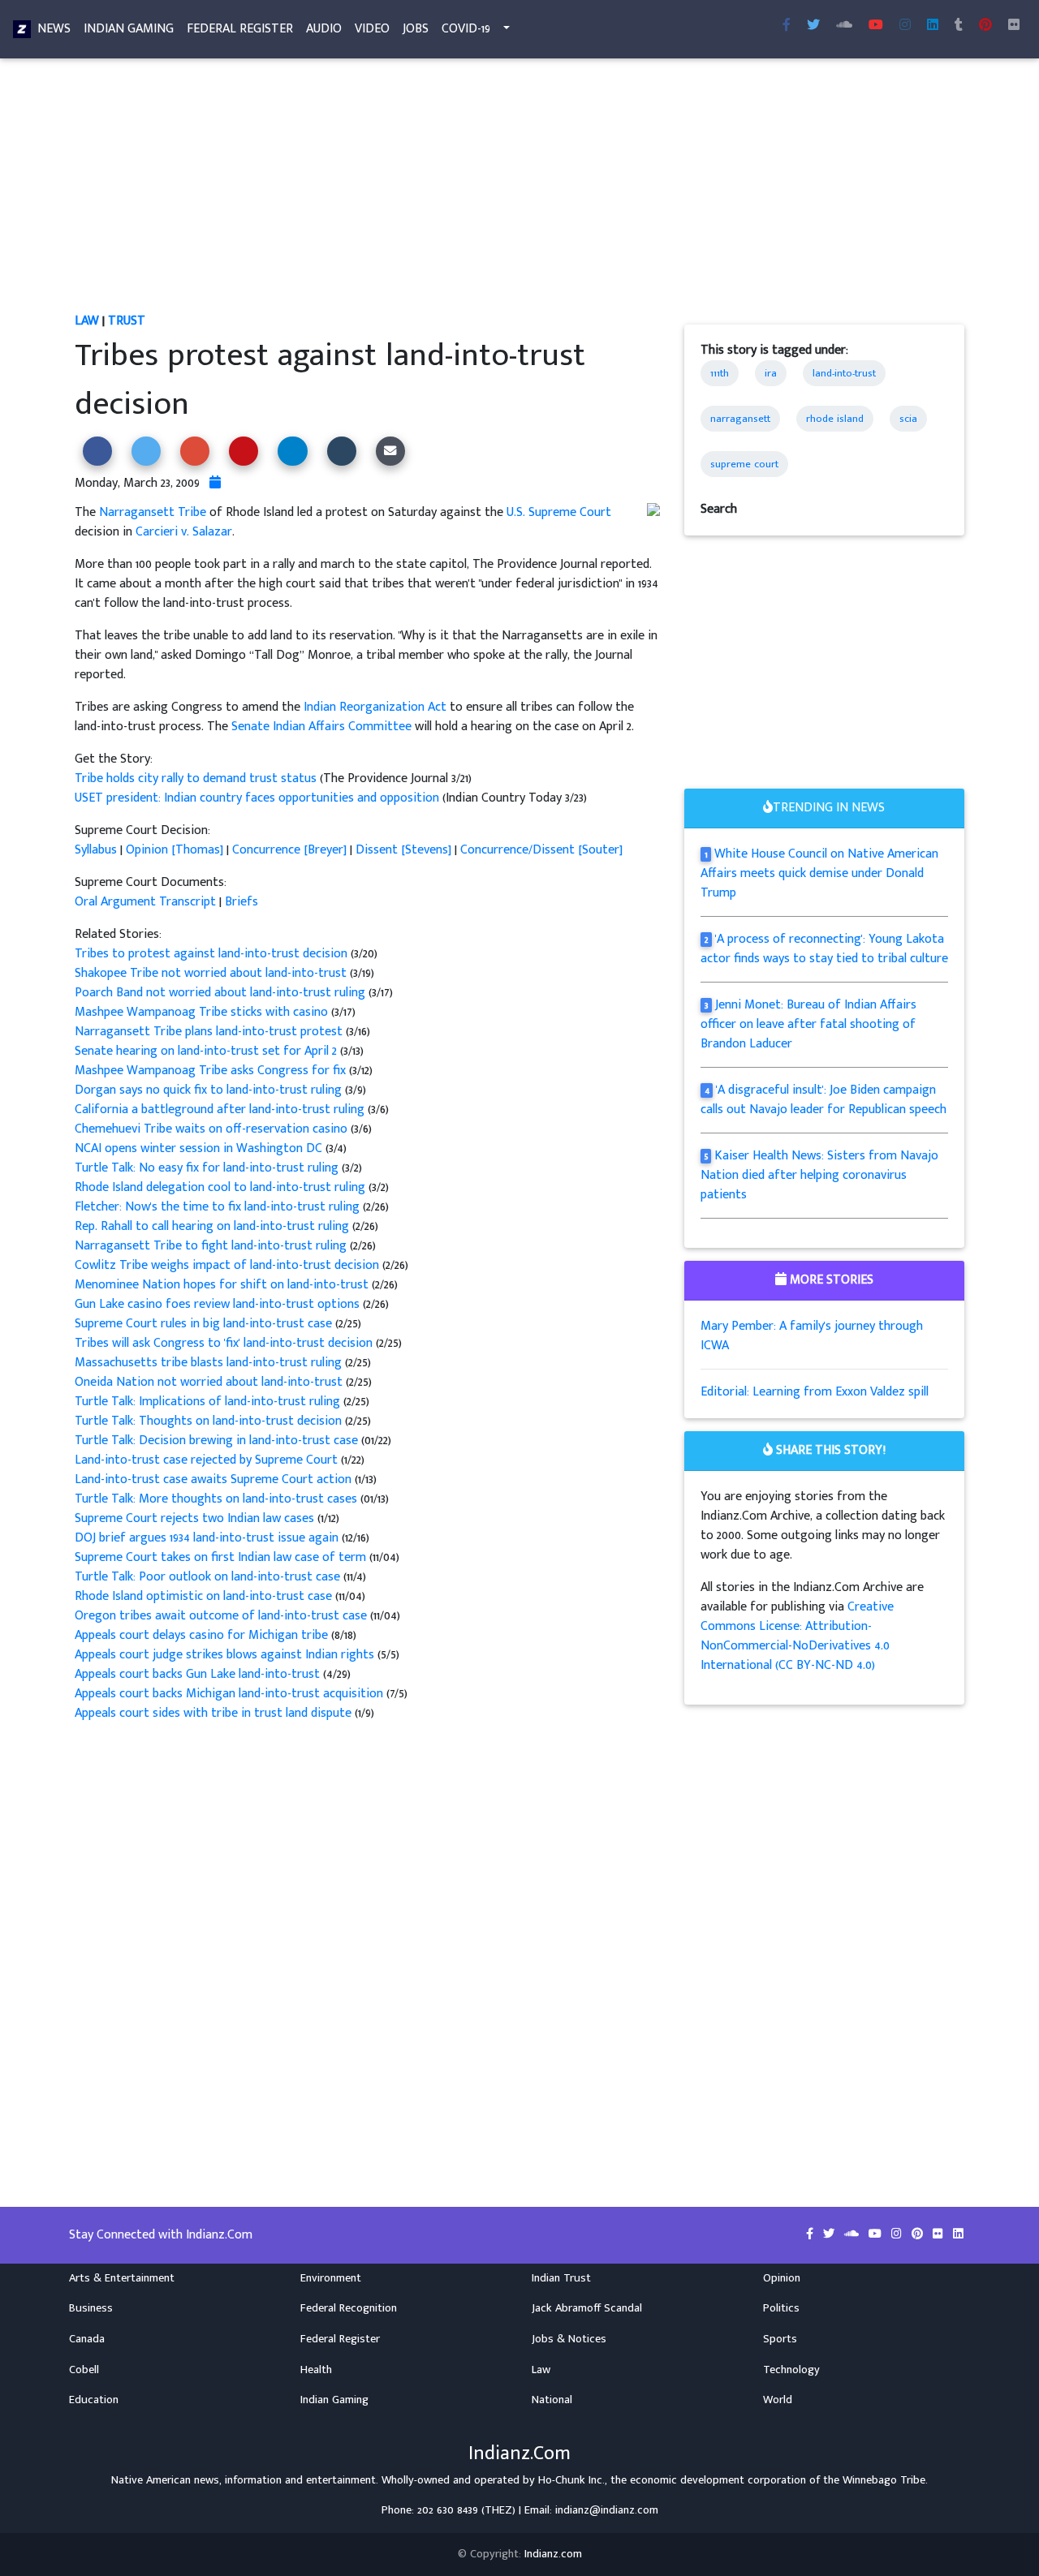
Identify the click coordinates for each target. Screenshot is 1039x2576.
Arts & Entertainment (122, 2278)
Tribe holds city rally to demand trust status (197, 778)
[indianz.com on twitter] (830, 2234)
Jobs (416, 29)
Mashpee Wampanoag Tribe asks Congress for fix (212, 1071)
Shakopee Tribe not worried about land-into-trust (212, 973)
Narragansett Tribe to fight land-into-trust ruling (212, 1246)
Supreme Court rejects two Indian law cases (196, 1518)
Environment (331, 2278)
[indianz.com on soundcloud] (853, 2234)
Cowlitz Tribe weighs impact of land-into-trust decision (228, 1265)
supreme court (744, 464)
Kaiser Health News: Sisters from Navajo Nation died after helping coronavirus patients (820, 1175)
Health (316, 2370)
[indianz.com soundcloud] (844, 26)
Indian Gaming (129, 29)
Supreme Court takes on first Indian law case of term (220, 1557)
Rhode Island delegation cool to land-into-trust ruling (222, 1187)
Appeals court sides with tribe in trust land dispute (213, 1713)
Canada (87, 2339)
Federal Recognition (349, 2308)
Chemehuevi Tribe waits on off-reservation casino (213, 1129)
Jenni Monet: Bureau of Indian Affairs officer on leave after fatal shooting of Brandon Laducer (809, 1024)
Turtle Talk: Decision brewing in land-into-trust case (216, 1441)
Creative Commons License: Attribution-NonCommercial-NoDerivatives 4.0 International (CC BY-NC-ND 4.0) (797, 1636)
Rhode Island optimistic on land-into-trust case (203, 1596)
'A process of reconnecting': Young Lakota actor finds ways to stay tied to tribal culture (824, 949)
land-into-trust (844, 373)
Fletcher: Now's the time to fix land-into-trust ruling (219, 1207)
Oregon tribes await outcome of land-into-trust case (221, 1616)
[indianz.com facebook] (787, 26)
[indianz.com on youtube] (876, 26)
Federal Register (240, 29)
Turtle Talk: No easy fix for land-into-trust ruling (208, 1168)
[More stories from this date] (215, 483)
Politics (781, 2308)
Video (372, 29)
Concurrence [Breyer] (289, 850)
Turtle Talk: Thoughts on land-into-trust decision (210, 1421)
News (54, 29)
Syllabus (96, 850)
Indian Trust (561, 2278)
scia (908, 419)
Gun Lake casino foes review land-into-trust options (219, 1304)
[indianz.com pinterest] (985, 26)
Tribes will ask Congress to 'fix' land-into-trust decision (225, 1343)
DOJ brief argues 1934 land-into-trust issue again (208, 1538)
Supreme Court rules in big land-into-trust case (205, 1324)
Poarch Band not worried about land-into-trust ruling (222, 993)
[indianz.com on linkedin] (958, 2234)
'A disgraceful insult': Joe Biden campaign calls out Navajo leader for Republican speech (823, 1100)
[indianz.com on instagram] (898, 2234)
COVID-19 (466, 29)
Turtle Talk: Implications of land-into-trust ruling (209, 1402)
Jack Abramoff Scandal (587, 2308)
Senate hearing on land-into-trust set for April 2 (207, 1051)
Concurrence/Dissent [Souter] (541, 850)
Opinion (782, 2278)
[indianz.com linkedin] (933, 26)
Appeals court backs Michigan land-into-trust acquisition (231, 1694)
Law (87, 321)
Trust (127, 321)
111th (720, 373)
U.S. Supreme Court (559, 512)
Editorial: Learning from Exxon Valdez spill (815, 1392)
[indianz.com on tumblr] (959, 26)
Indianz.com (553, 2554)
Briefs (241, 902)
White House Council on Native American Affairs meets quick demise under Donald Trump (820, 873)
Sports (780, 2339)
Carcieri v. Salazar (184, 532)
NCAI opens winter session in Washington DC (200, 1148)
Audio (324, 29)
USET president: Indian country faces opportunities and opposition (257, 798)
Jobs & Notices (569, 2339)
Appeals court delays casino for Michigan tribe (203, 1635)
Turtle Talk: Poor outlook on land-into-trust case (209, 1577)
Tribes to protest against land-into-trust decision (213, 954)
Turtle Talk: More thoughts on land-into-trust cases (216, 1499)
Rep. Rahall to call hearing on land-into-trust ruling (213, 1226)
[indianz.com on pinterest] (919, 2234)
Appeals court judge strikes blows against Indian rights (224, 1655)
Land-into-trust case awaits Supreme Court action (215, 1479)
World (778, 2400)
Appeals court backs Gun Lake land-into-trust (199, 1674)
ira (771, 373)
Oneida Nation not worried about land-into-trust (210, 1382)
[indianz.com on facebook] (811, 2234)
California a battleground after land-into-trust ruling (221, 1110)
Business (91, 2308)
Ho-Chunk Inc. (571, 2480)
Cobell (84, 2370)
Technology (791, 2370)
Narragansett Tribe (153, 512)
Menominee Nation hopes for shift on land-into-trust (223, 1285)
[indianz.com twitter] (813, 26)
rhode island (835, 419)
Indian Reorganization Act (375, 707)
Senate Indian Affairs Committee (321, 727)
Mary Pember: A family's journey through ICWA (812, 1336)
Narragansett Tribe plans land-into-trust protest (210, 1032)
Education (94, 2400)
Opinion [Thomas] (175, 850)
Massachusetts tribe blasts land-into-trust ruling (210, 1363)
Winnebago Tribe (884, 2480)
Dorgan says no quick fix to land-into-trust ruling (210, 1090)
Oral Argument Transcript (145, 902)
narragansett (740, 419)
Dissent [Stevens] (403, 850)
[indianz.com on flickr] (1014, 26)
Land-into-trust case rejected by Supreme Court (208, 1460)
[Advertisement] (519, 191)
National (552, 2400)
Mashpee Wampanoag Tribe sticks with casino (203, 1012)
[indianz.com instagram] (905, 26)
